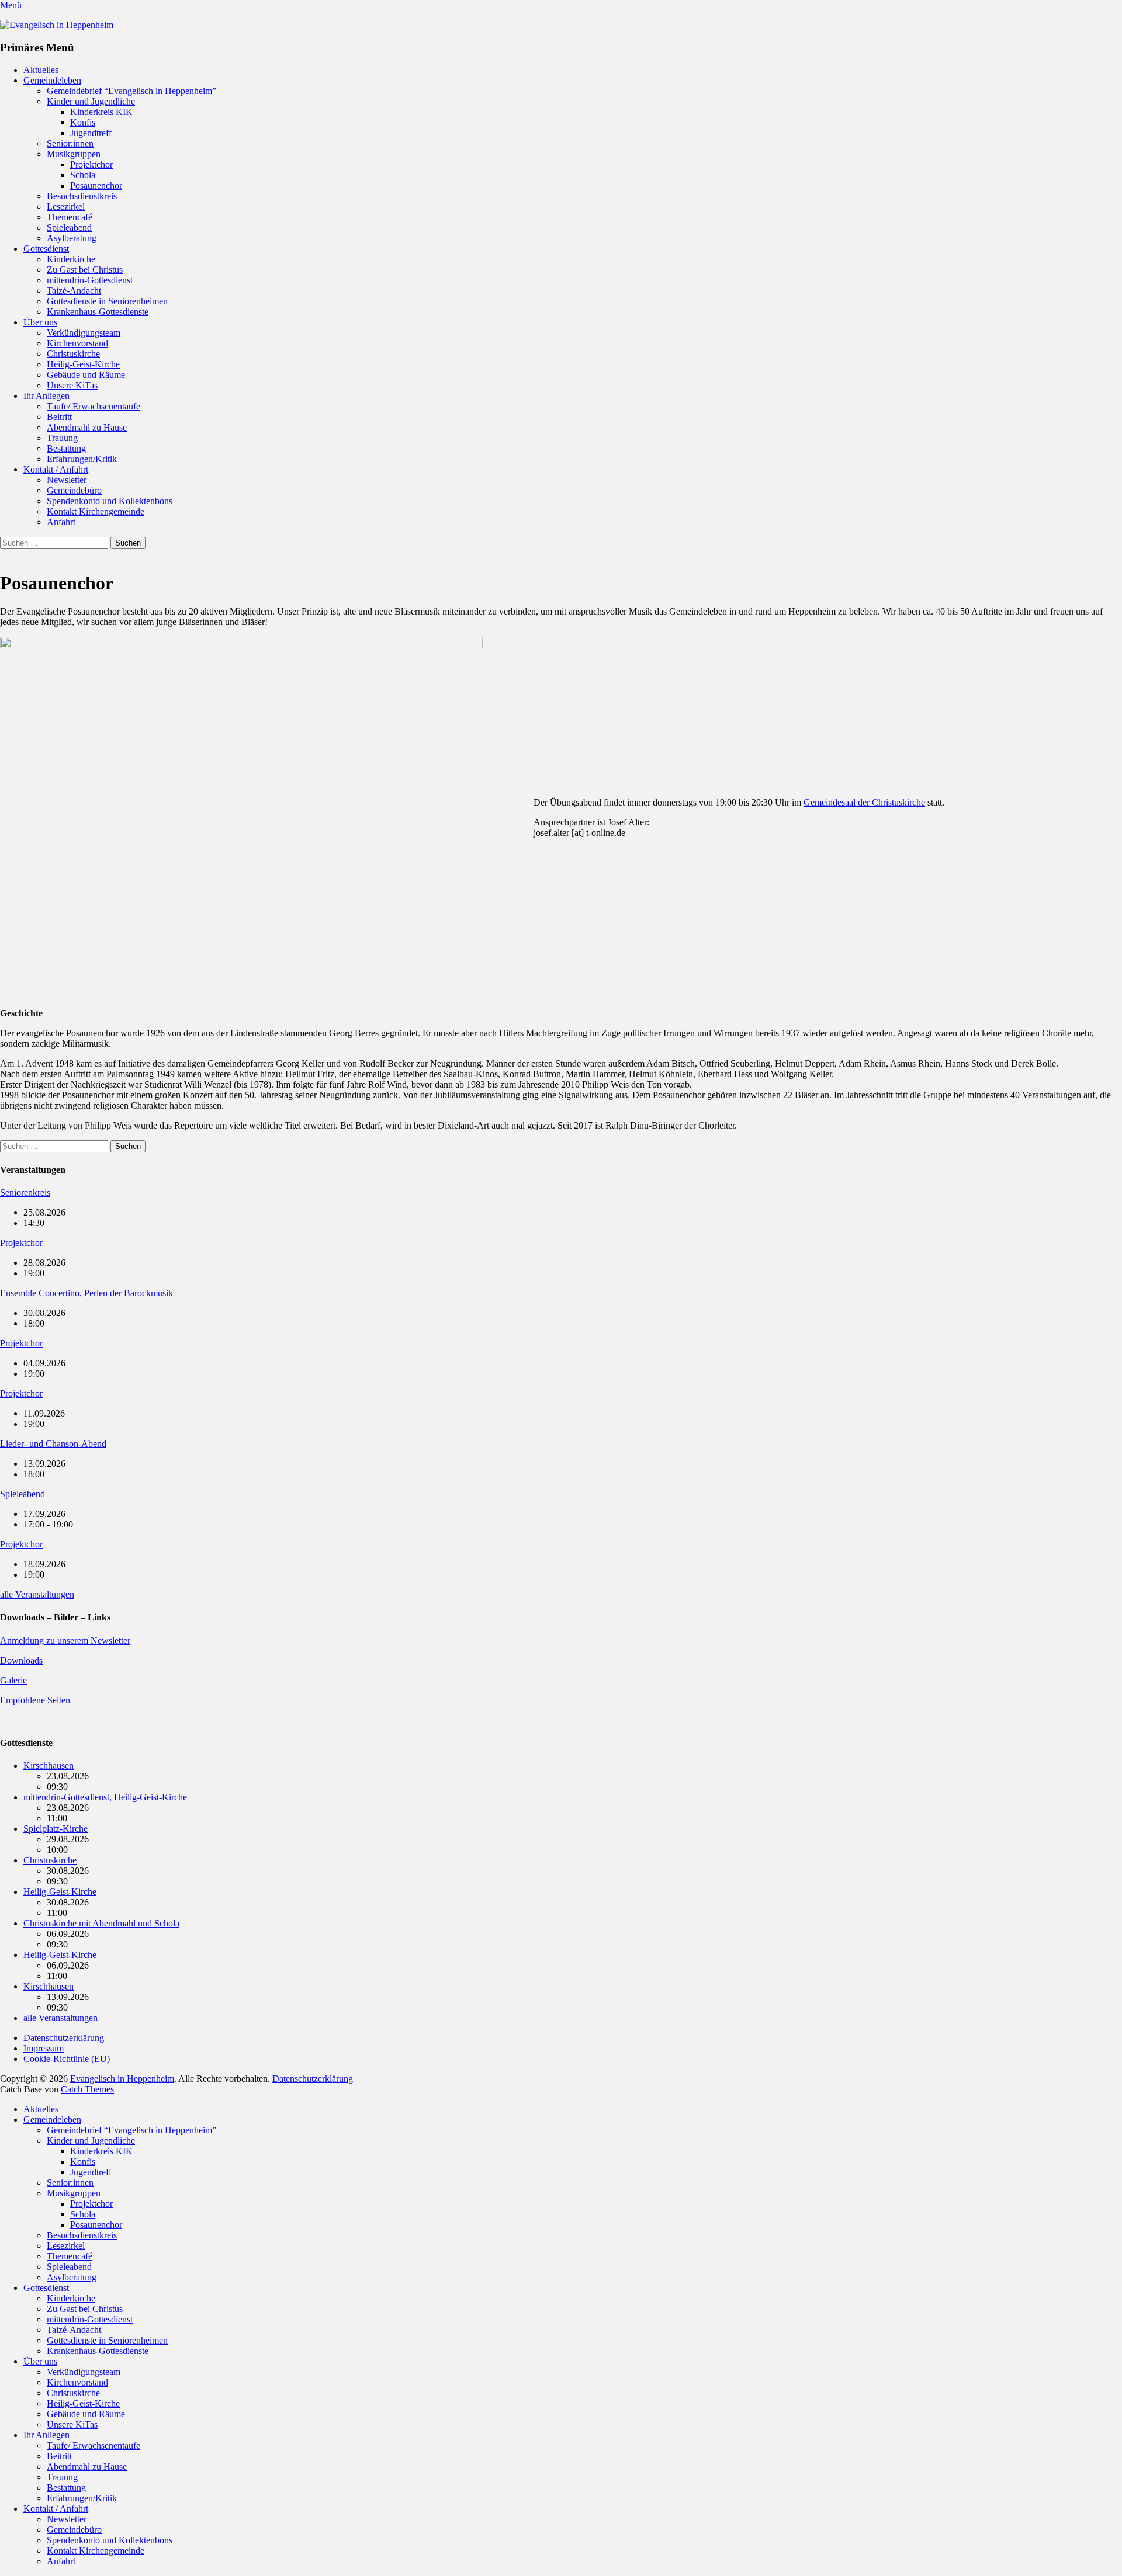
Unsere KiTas (72, 385)
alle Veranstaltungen (37, 1594)
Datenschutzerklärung (64, 2038)
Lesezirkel (66, 206)
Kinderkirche (71, 259)
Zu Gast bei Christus (85, 270)
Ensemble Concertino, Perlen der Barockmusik (86, 1293)
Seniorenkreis (25, 1192)
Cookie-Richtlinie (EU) (67, 2059)
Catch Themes (87, 2089)
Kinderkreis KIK (101, 112)
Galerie (13, 1680)
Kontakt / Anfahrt (56, 469)
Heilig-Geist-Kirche (83, 364)
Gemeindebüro (74, 490)
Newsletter (67, 480)
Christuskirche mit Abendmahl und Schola (101, 1923)
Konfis (83, 122)
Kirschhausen (49, 1766)
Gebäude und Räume (86, 375)
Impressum (44, 2048)
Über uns (40, 322)
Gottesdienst (46, 249)
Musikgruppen (74, 154)
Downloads (21, 1660)
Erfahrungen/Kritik (82, 459)
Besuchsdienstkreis (82, 196)
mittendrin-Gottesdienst (90, 280)
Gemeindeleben (52, 80)
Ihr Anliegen (46, 396)
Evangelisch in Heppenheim (122, 2079)
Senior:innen (70, 143)
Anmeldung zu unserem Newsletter (65, 1641)
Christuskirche (73, 354)
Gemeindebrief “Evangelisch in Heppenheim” (131, 91)
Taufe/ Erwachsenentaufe (93, 406)
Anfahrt (61, 522)
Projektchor (91, 164)
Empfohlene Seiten (35, 1700)
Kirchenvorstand (77, 343)
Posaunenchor (96, 185)
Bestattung (66, 448)
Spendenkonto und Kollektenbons (110, 501)
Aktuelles (41, 70)
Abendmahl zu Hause (87, 427)
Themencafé (70, 217)
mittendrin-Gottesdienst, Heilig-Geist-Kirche (105, 1797)
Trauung (62, 438)
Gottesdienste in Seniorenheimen (107, 301)
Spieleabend (69, 228)
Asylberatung (72, 238)
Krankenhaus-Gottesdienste (98, 312)
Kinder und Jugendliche (91, 101)
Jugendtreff (91, 133)
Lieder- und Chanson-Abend (53, 1444)
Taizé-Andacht (74, 291)
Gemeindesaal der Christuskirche (864, 802)
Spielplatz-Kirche (56, 1829)
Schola (83, 175)
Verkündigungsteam (84, 333)
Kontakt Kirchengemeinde (96, 511)
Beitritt (59, 417)
